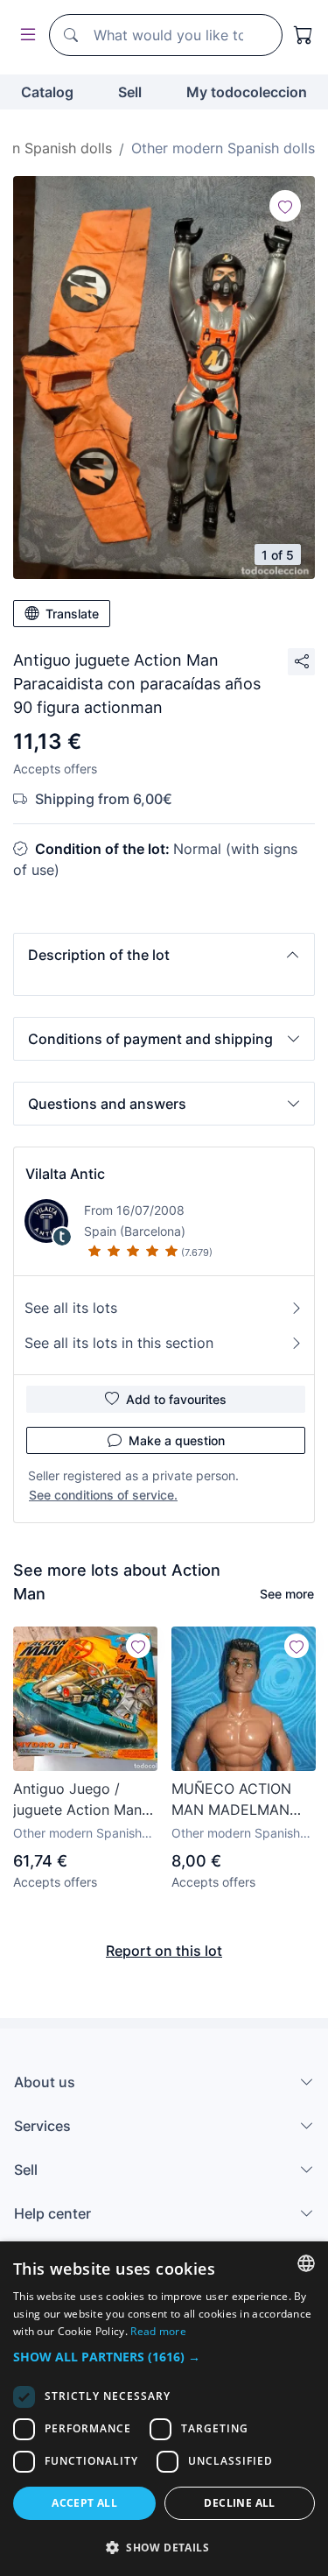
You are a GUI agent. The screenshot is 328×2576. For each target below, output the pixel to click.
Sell (130, 92)
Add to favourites (176, 1399)
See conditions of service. (103, 1495)
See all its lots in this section (119, 1343)
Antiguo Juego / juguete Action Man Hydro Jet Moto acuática (77, 1800)
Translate (72, 614)
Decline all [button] (239, 2503)
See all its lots (71, 1308)
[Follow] (285, 206)
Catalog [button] (47, 92)
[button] (164, 955)
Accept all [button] (84, 2503)
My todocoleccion (247, 92)
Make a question (177, 1440)
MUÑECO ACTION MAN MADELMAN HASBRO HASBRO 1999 (231, 1800)
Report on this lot (164, 1951)
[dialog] (164, 2409)
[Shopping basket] (304, 35)
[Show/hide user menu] (24, 35)
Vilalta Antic (65, 1174)
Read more (158, 2331)
